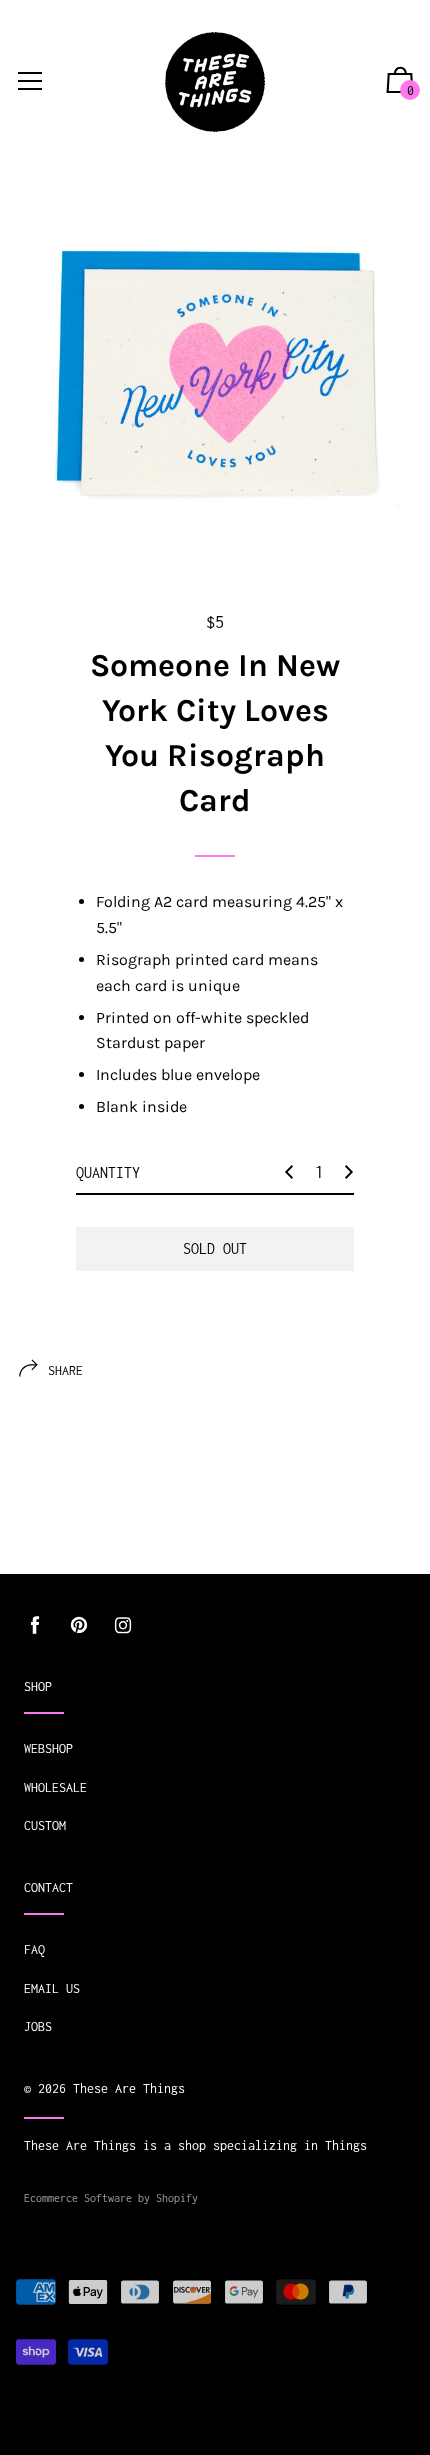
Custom (45, 1825)
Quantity (108, 1172)
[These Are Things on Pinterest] (79, 1625)
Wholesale (55, 1787)
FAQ (34, 1949)
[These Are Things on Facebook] (35, 1625)
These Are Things (129, 2088)
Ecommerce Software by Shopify (111, 2198)
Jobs (38, 2026)
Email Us (52, 1988)
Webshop (48, 1748)
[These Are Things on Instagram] (123, 1625)
